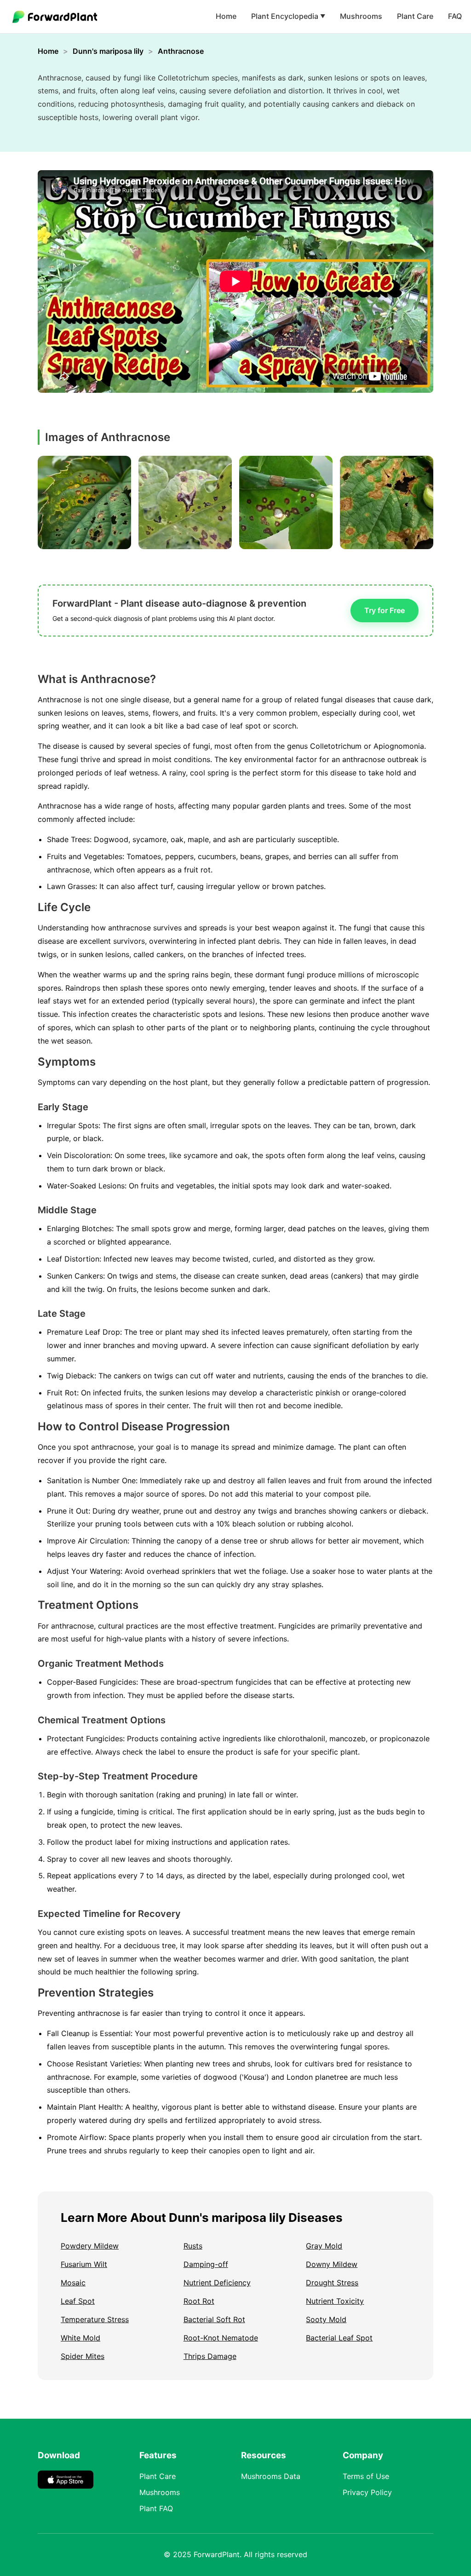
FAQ (455, 16)
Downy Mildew (332, 2264)
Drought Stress (332, 2283)
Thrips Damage (210, 2356)
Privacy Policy (367, 2492)
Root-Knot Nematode (221, 2338)
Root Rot (199, 2301)
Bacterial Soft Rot (214, 2319)
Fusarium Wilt (84, 2264)
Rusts (193, 2246)
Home (226, 16)
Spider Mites (83, 2356)
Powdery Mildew (90, 2246)
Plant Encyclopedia (288, 16)
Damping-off (206, 2264)
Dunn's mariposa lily (108, 51)
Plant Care (415, 16)
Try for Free (385, 610)
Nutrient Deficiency (217, 2283)
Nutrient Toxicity (335, 2301)
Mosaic (73, 2283)
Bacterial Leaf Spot (339, 2338)
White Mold (80, 2338)
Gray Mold (324, 2246)
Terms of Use (366, 2476)
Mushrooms (361, 16)
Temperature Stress (95, 2319)
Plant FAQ (156, 2508)
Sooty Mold (326, 2319)
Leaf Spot (78, 2301)
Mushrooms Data (271, 2476)
